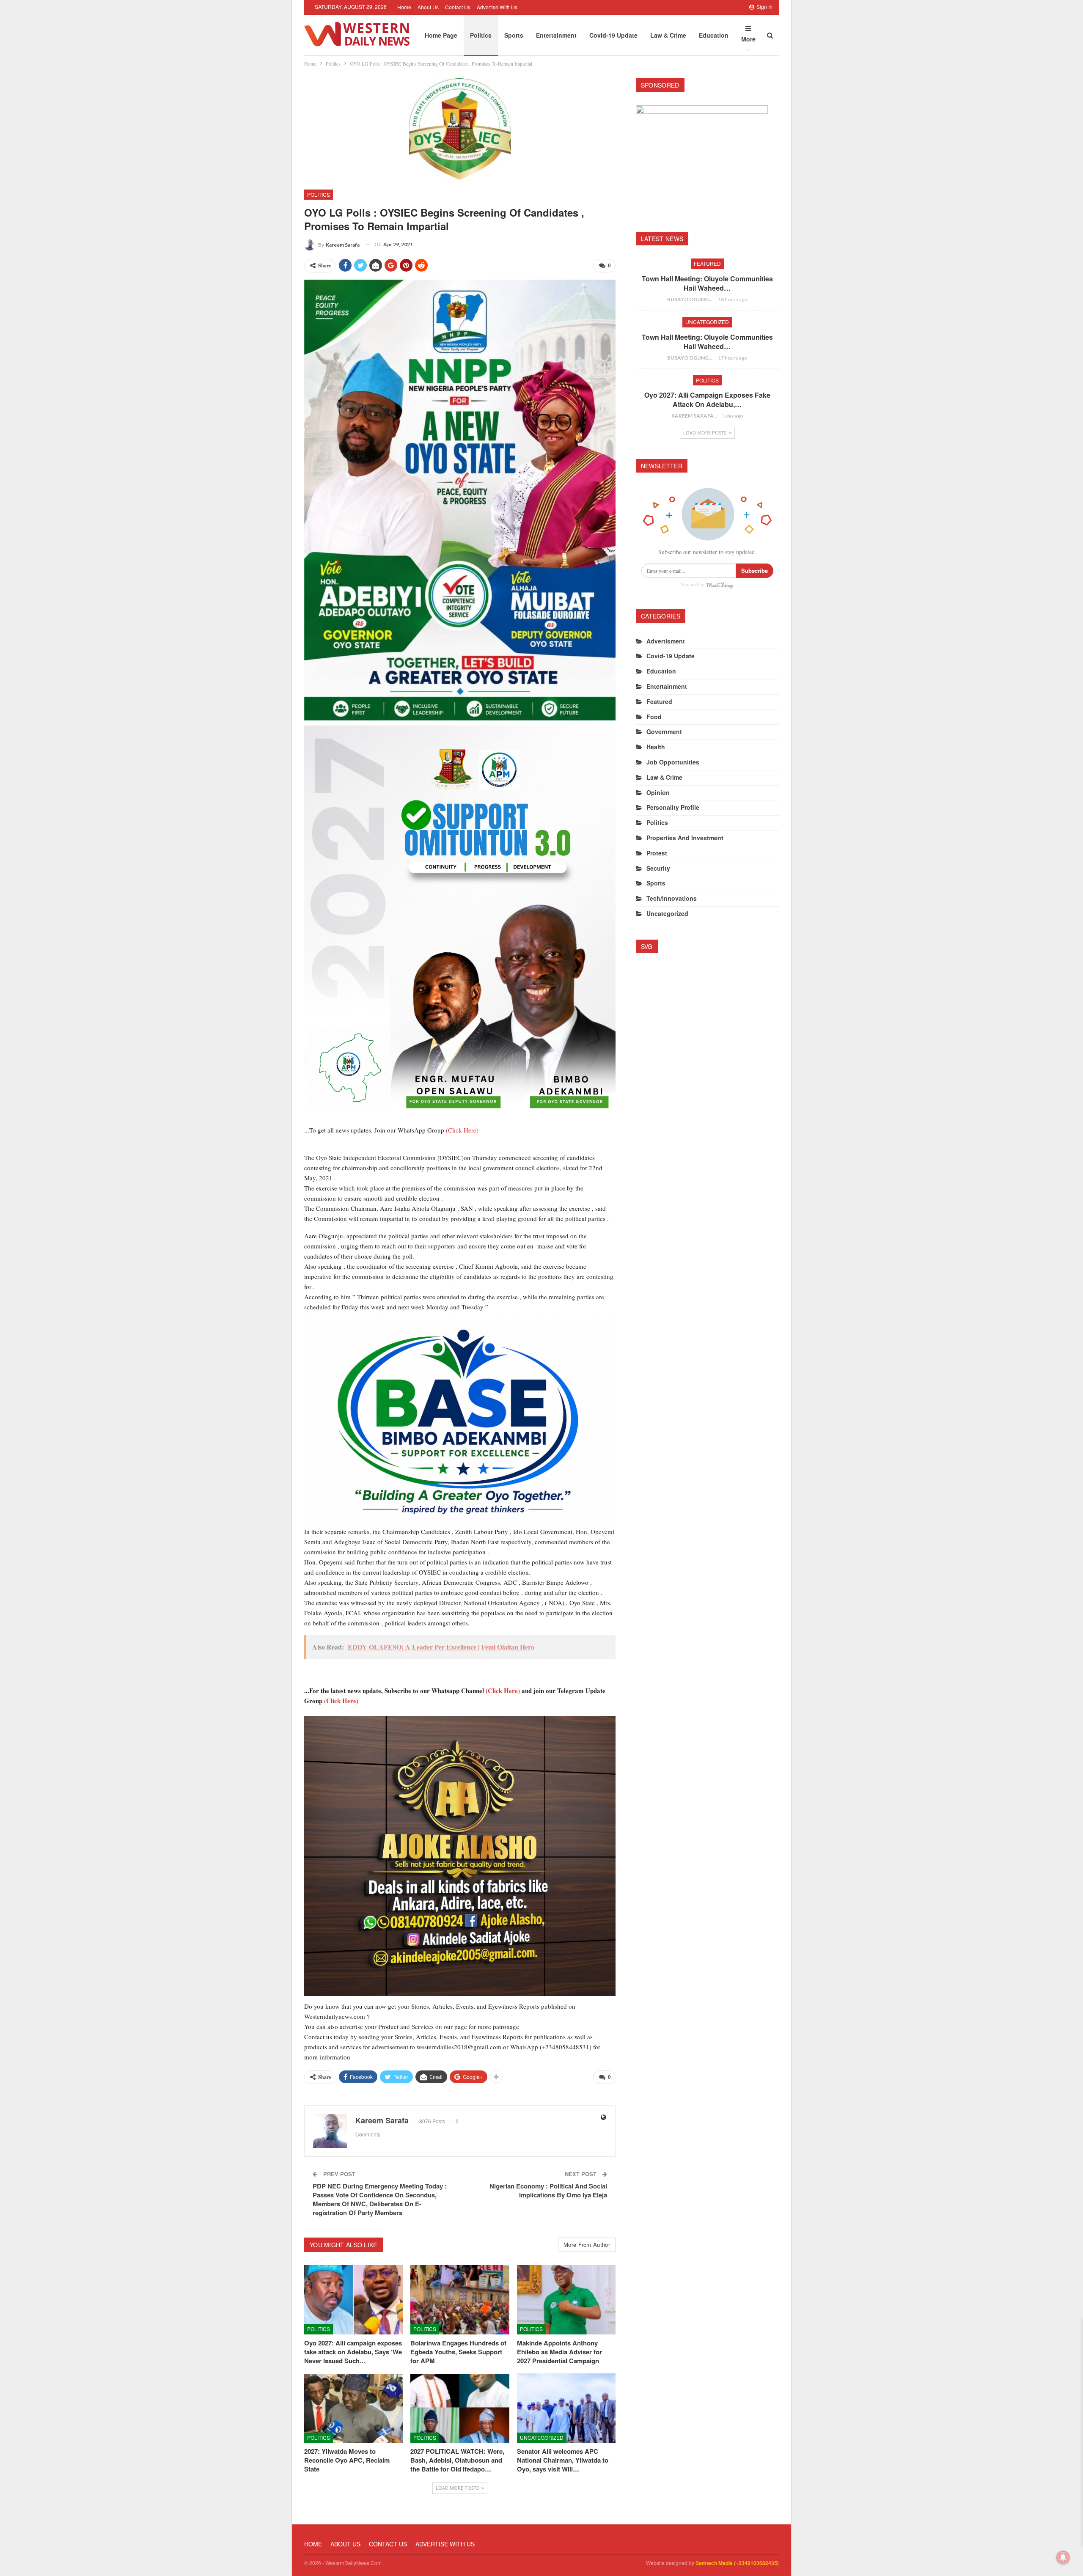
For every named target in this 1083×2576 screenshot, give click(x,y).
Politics (481, 35)
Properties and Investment (685, 838)
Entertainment (556, 35)
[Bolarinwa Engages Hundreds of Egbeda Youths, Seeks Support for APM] (460, 2300)
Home (404, 7)
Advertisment (666, 641)
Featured (707, 263)
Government (664, 731)
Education (714, 35)
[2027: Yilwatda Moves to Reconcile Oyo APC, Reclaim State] (353, 2408)
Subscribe (755, 570)
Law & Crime (668, 35)
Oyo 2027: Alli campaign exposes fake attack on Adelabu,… (707, 400)
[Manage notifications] (1063, 2557)
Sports (514, 35)
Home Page (441, 35)
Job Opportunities (673, 762)
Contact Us (458, 7)
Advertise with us (497, 7)
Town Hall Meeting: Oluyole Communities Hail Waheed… (707, 283)
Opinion (658, 792)
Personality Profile (673, 807)
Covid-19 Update (613, 35)
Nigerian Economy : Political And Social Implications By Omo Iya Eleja (548, 2190)
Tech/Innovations (672, 898)
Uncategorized (542, 2437)
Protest (657, 853)
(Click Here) (462, 1130)
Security (658, 868)
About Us (428, 7)
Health (656, 747)
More (748, 39)
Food (654, 717)
